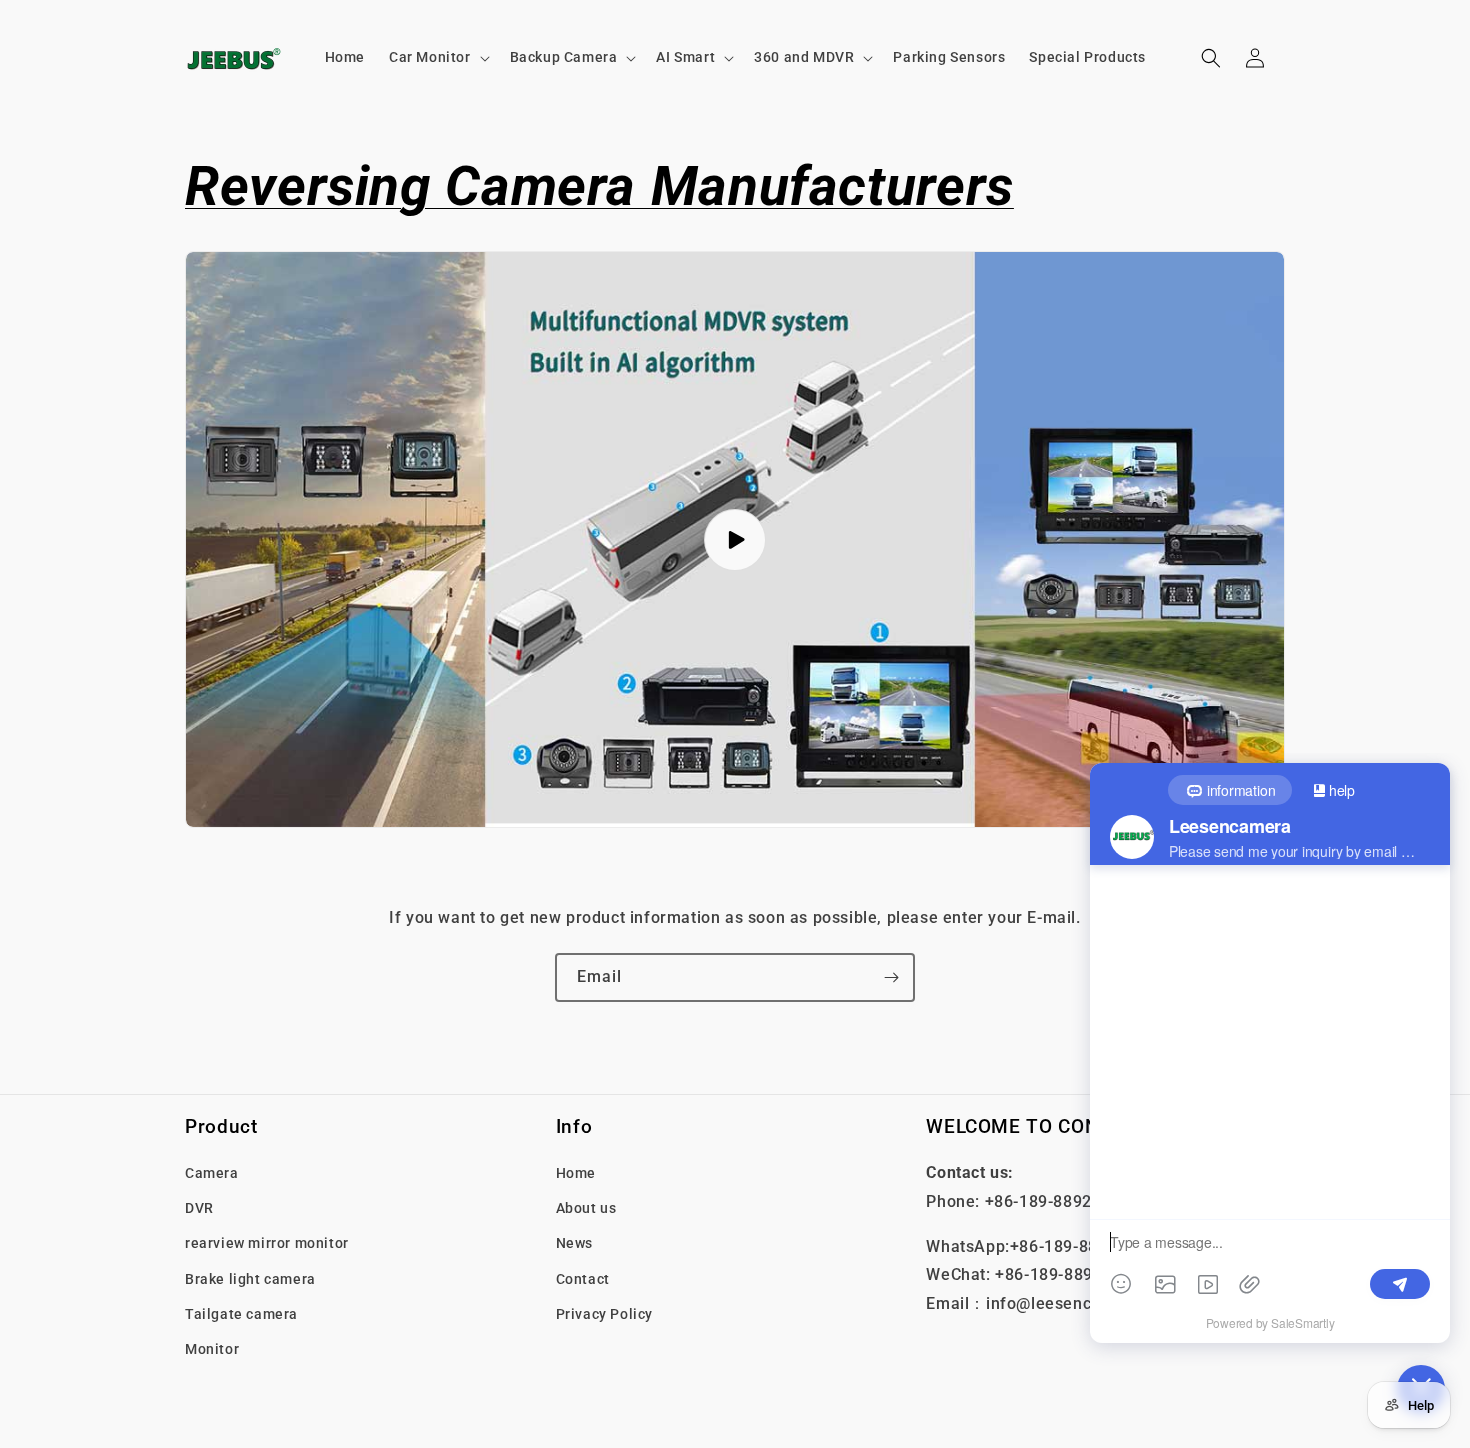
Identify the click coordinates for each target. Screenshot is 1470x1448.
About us (586, 1208)
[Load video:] (735, 539)
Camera (212, 1173)
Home (576, 1173)
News (574, 1243)
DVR (199, 1208)
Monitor (212, 1349)
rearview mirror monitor (267, 1243)
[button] (437, 57)
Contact (583, 1278)
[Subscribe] (891, 977)
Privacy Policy (604, 1314)
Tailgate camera (241, 1314)
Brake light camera (250, 1278)
